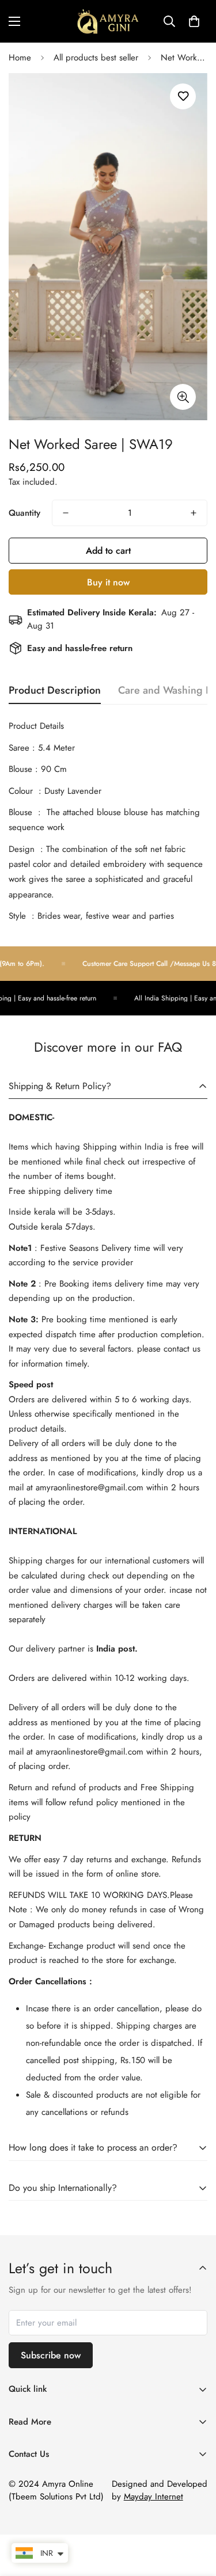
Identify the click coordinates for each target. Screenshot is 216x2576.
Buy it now (108, 582)
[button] (194, 21)
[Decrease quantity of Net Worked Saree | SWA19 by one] (66, 513)
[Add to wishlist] (183, 96)
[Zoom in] (183, 397)
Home (20, 58)
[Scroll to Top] (195, 2515)
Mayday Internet (154, 2497)
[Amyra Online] (108, 21)
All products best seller (96, 58)
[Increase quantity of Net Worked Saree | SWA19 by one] (194, 513)
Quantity (24, 513)
